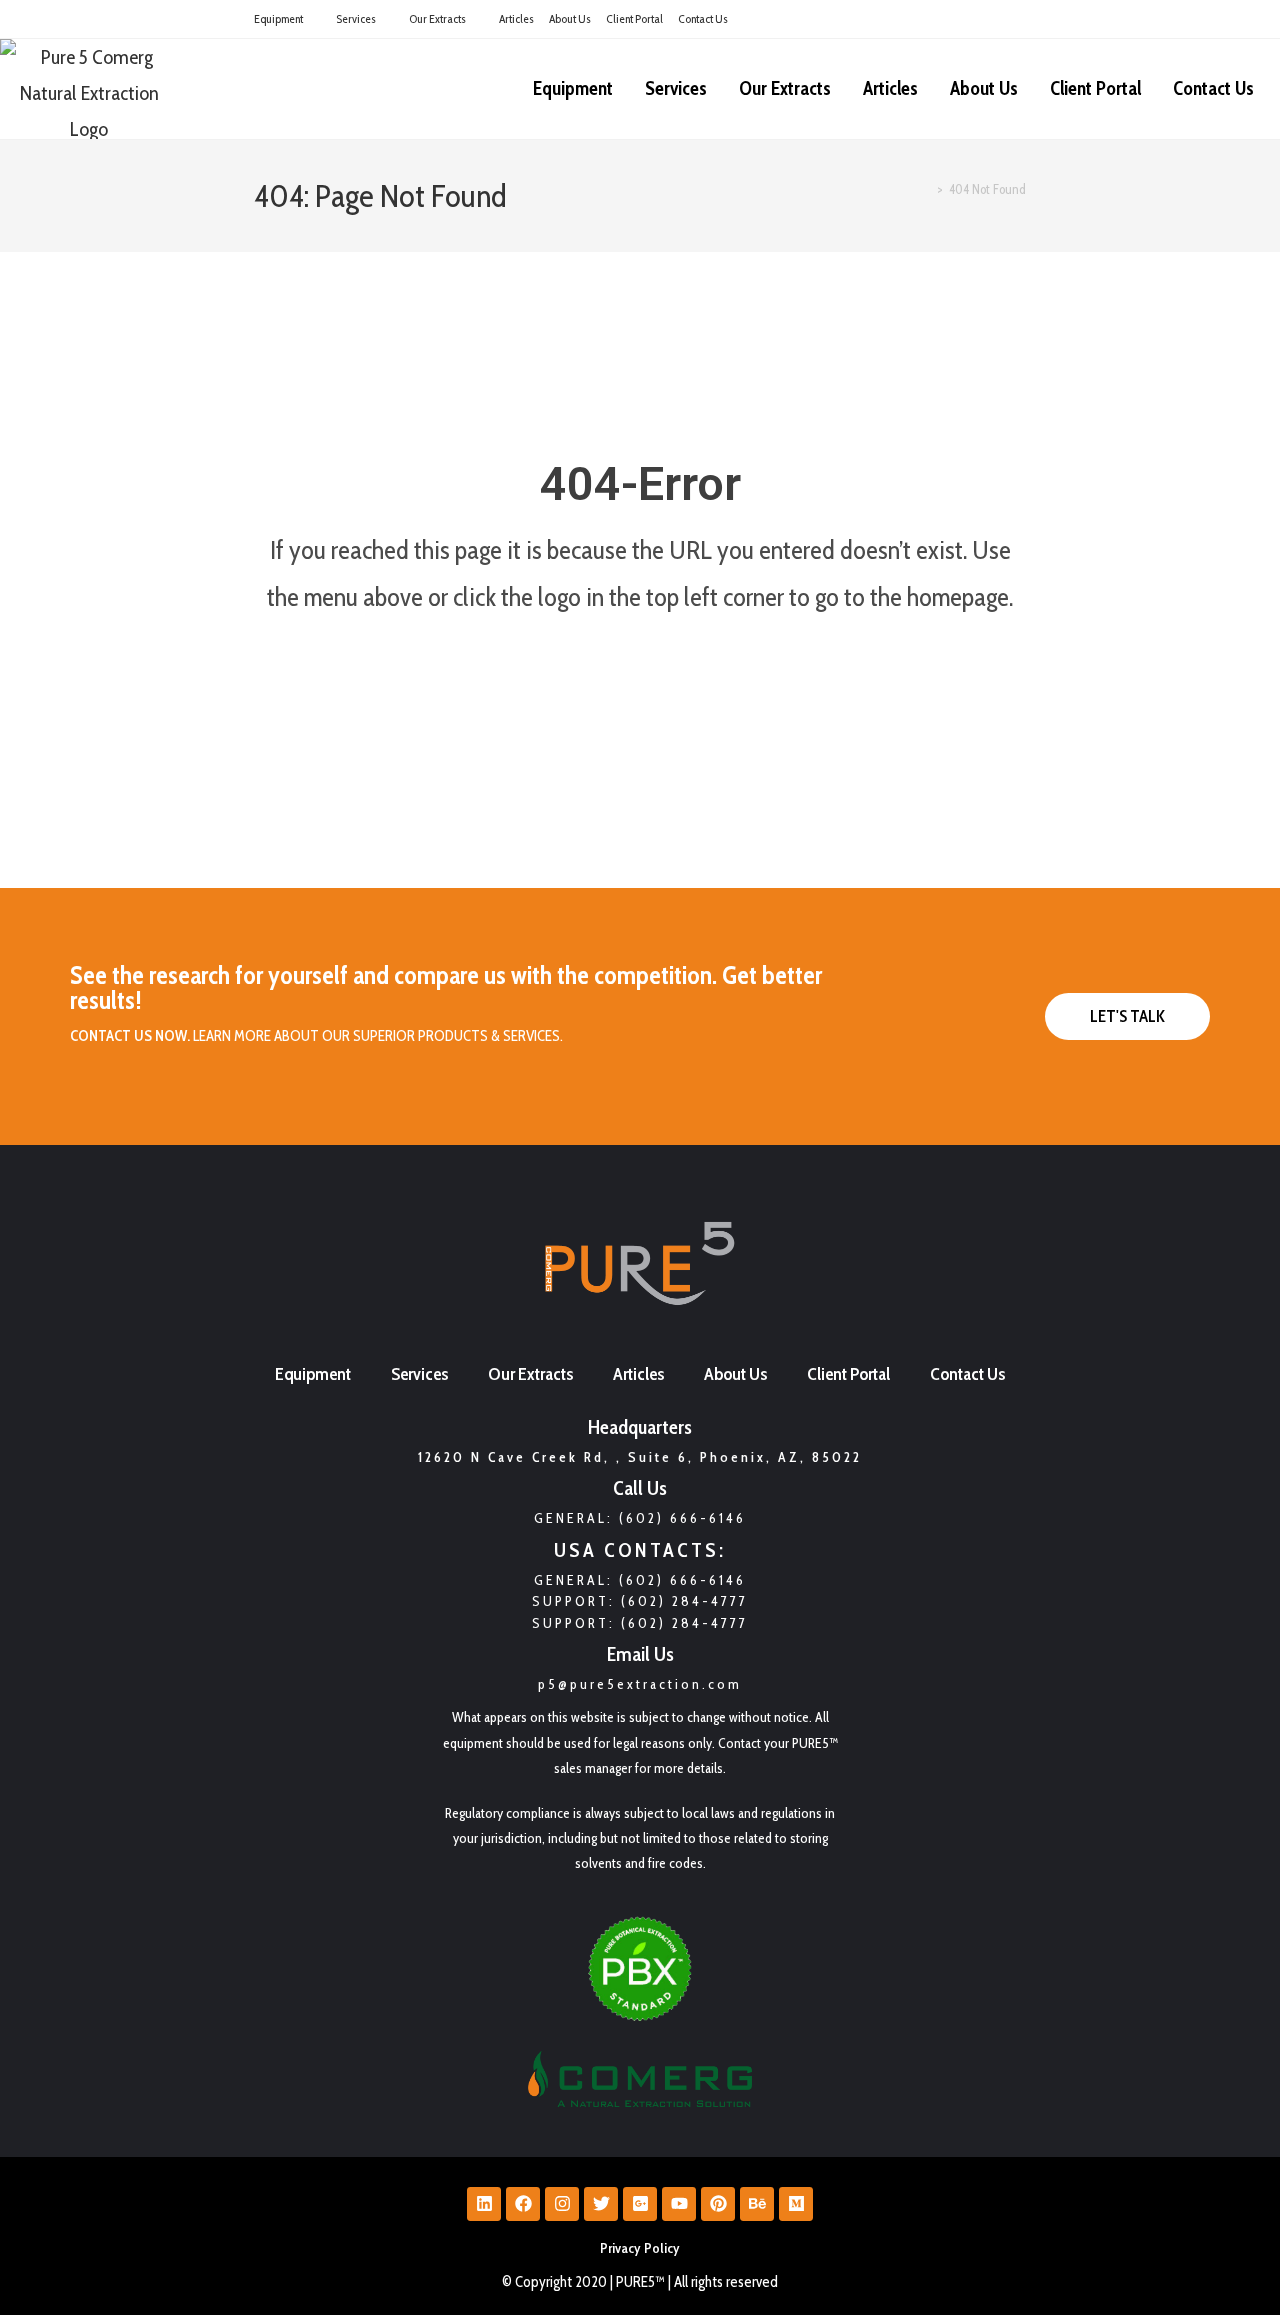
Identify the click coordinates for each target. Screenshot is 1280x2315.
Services (356, 18)
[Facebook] (523, 2204)
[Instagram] (562, 2204)
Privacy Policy (640, 2248)
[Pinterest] (718, 2204)
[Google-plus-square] (640, 2204)
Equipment (278, 18)
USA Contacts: (640, 1550)
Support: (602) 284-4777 (640, 1623)
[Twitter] (601, 2204)
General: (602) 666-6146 (640, 1518)
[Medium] (796, 2204)
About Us (570, 18)
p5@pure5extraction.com (640, 1684)
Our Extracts (437, 18)
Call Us (640, 1488)
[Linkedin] (484, 2204)
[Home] (926, 189)
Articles (516, 18)
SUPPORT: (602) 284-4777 (640, 1601)
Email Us (640, 1654)
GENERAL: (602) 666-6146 (640, 1580)
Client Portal (634, 18)
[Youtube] (679, 2204)
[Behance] (757, 2204)
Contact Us (703, 18)
